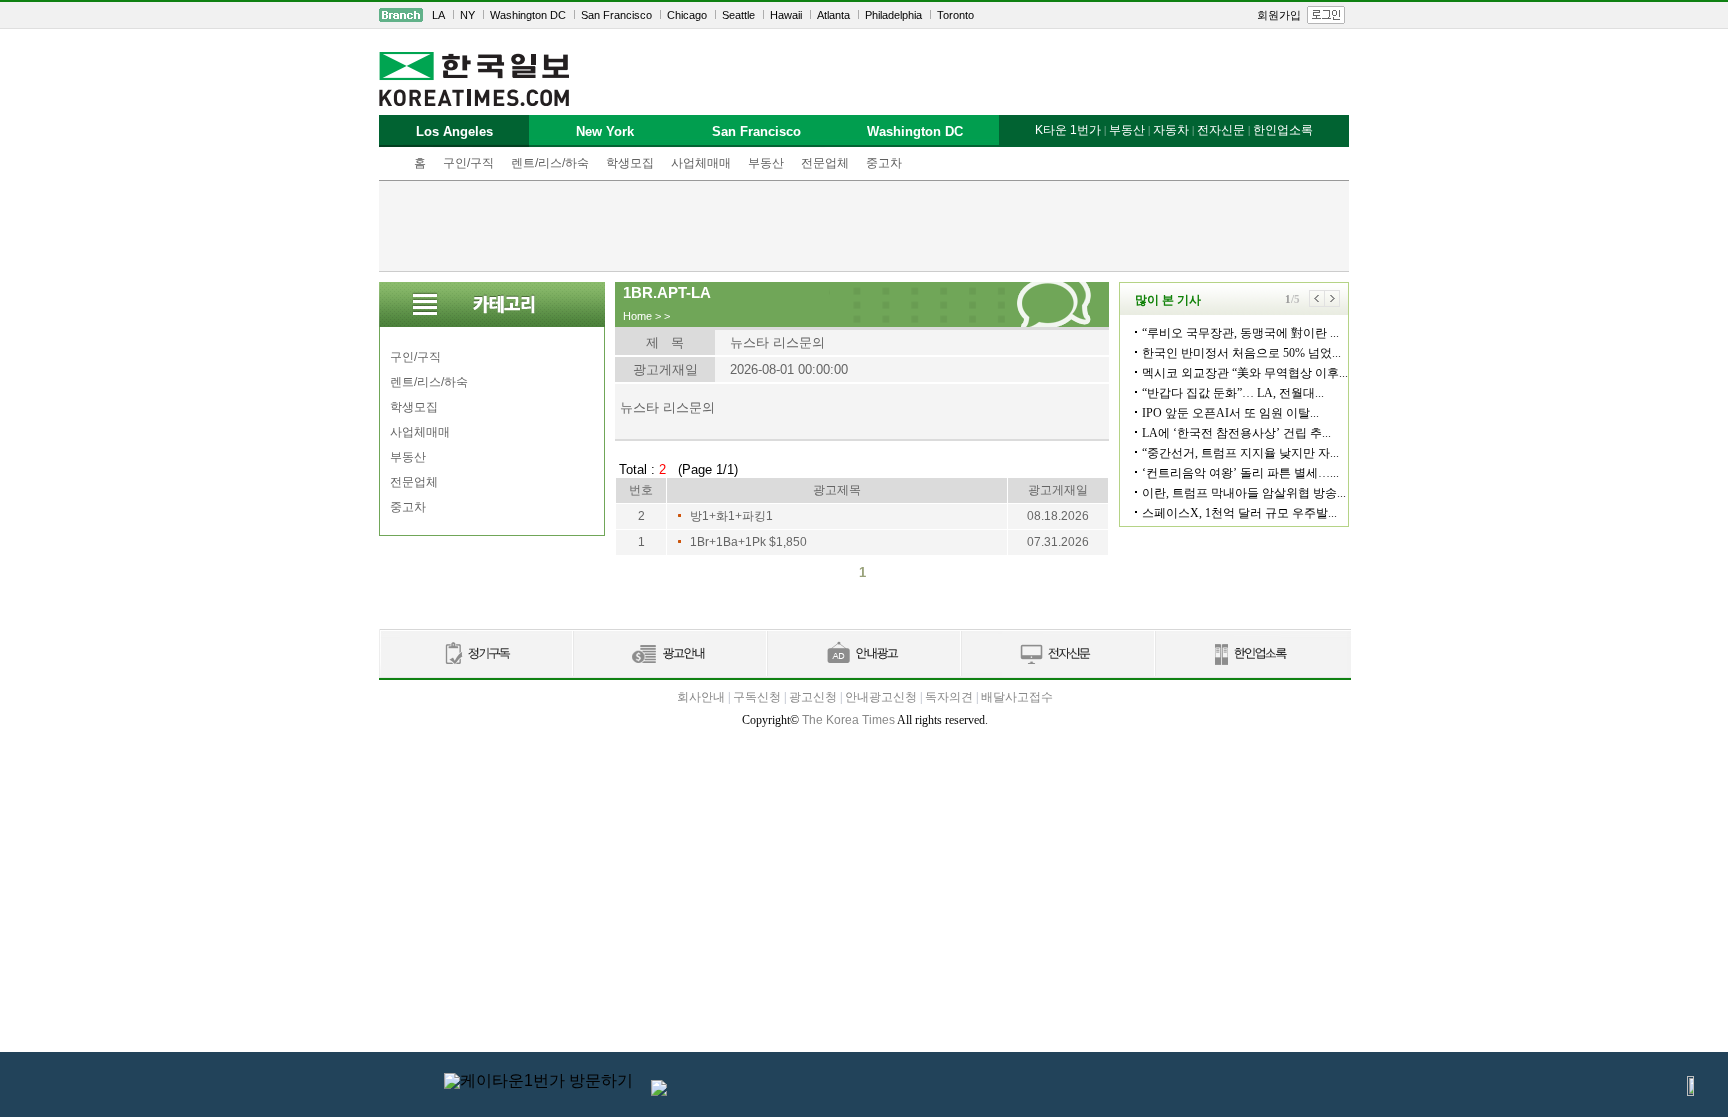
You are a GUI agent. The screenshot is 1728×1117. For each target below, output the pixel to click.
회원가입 (1279, 15)
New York (605, 131)
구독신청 (757, 697)
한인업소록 (1283, 130)
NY (467, 15)
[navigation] (864, 15)
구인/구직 (468, 163)
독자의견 (949, 697)
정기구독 (475, 654)
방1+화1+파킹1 (731, 516)
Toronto (955, 15)
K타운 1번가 (1068, 130)
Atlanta (833, 15)
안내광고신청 (881, 697)
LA (438, 15)
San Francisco (616, 15)
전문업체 (825, 163)
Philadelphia (893, 15)
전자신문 (1221, 130)
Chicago (687, 15)
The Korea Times (848, 720)
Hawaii (786, 15)
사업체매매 (701, 163)
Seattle (738, 15)
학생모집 (630, 163)
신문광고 (669, 654)
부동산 (766, 163)
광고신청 (813, 697)
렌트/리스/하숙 (550, 163)
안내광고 (863, 654)
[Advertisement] (864, 226)
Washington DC (528, 15)
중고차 (884, 163)
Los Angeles (454, 131)
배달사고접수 (1017, 697)
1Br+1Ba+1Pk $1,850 (748, 542)
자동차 (1171, 130)
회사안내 (701, 697)
